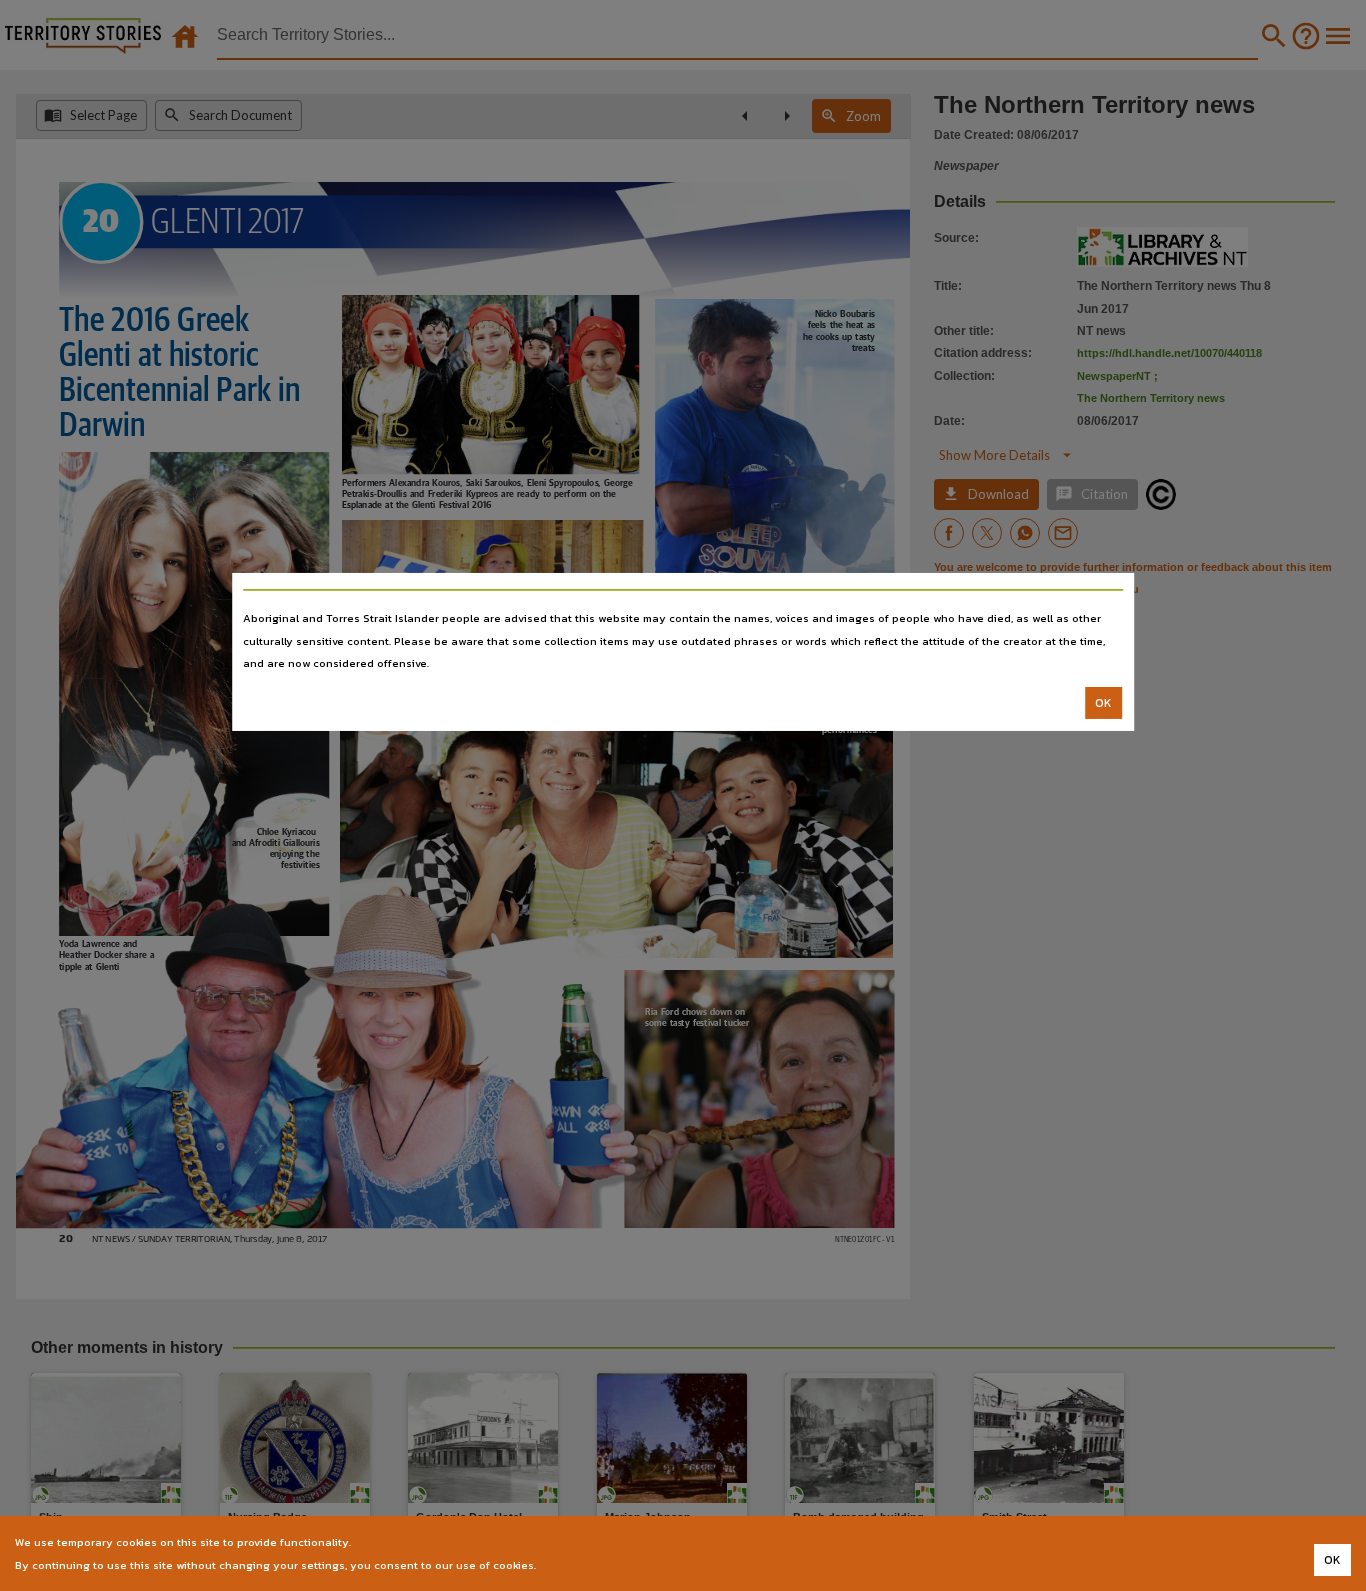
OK (1103, 703)
